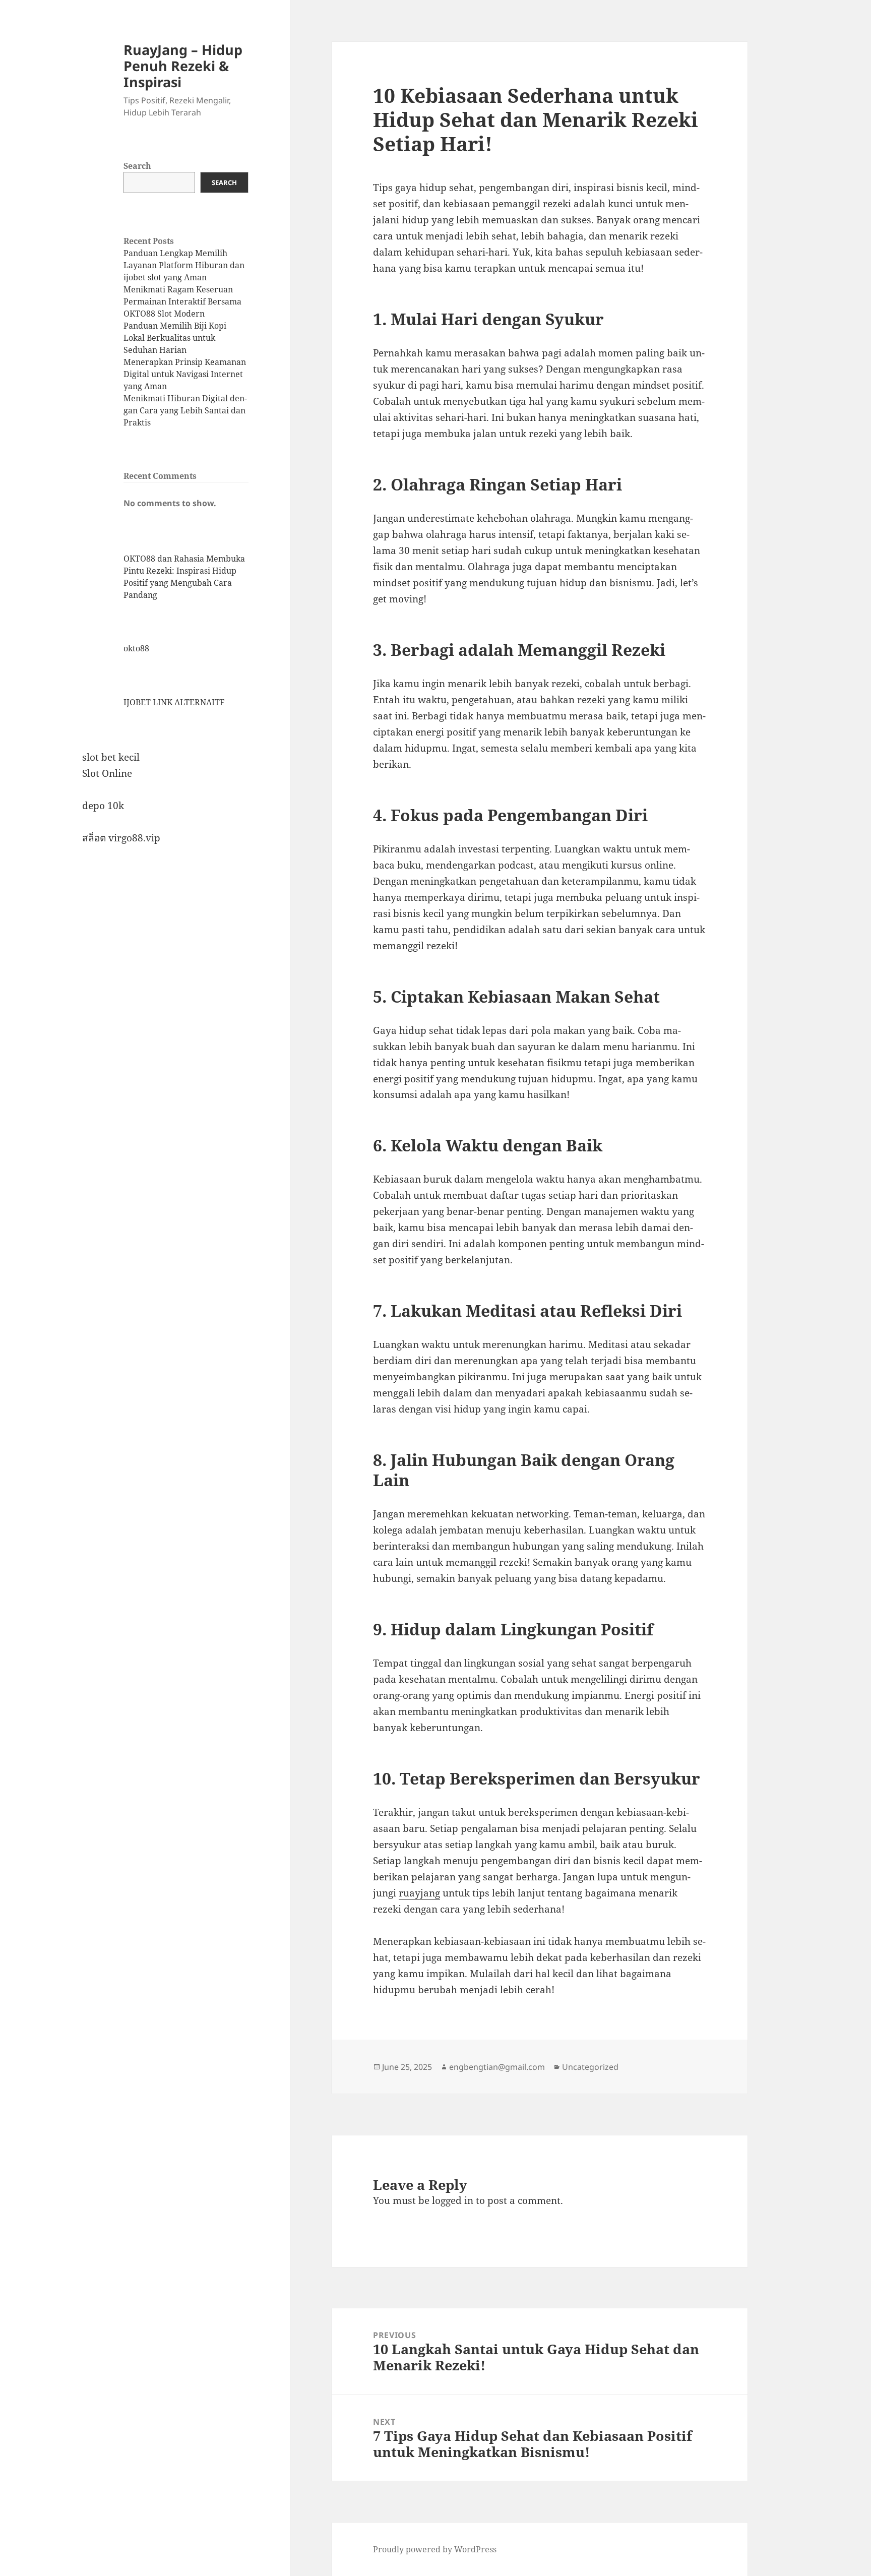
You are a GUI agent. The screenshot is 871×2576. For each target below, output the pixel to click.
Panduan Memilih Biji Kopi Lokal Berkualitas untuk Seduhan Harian (175, 338)
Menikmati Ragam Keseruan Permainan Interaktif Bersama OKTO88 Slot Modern (182, 301)
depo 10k (103, 806)
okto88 (136, 648)
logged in (453, 2200)
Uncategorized (590, 2067)
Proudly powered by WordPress (435, 2549)
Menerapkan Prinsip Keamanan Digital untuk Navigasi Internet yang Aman (185, 374)
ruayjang (419, 1893)
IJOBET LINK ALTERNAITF (174, 702)
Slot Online (107, 773)
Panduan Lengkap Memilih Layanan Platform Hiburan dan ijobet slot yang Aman (184, 265)
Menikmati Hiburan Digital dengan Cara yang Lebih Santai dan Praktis (185, 410)
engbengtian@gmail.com (497, 2067)
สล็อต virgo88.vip (121, 838)
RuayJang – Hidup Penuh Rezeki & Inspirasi (183, 66)
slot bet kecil (111, 757)
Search (137, 166)
